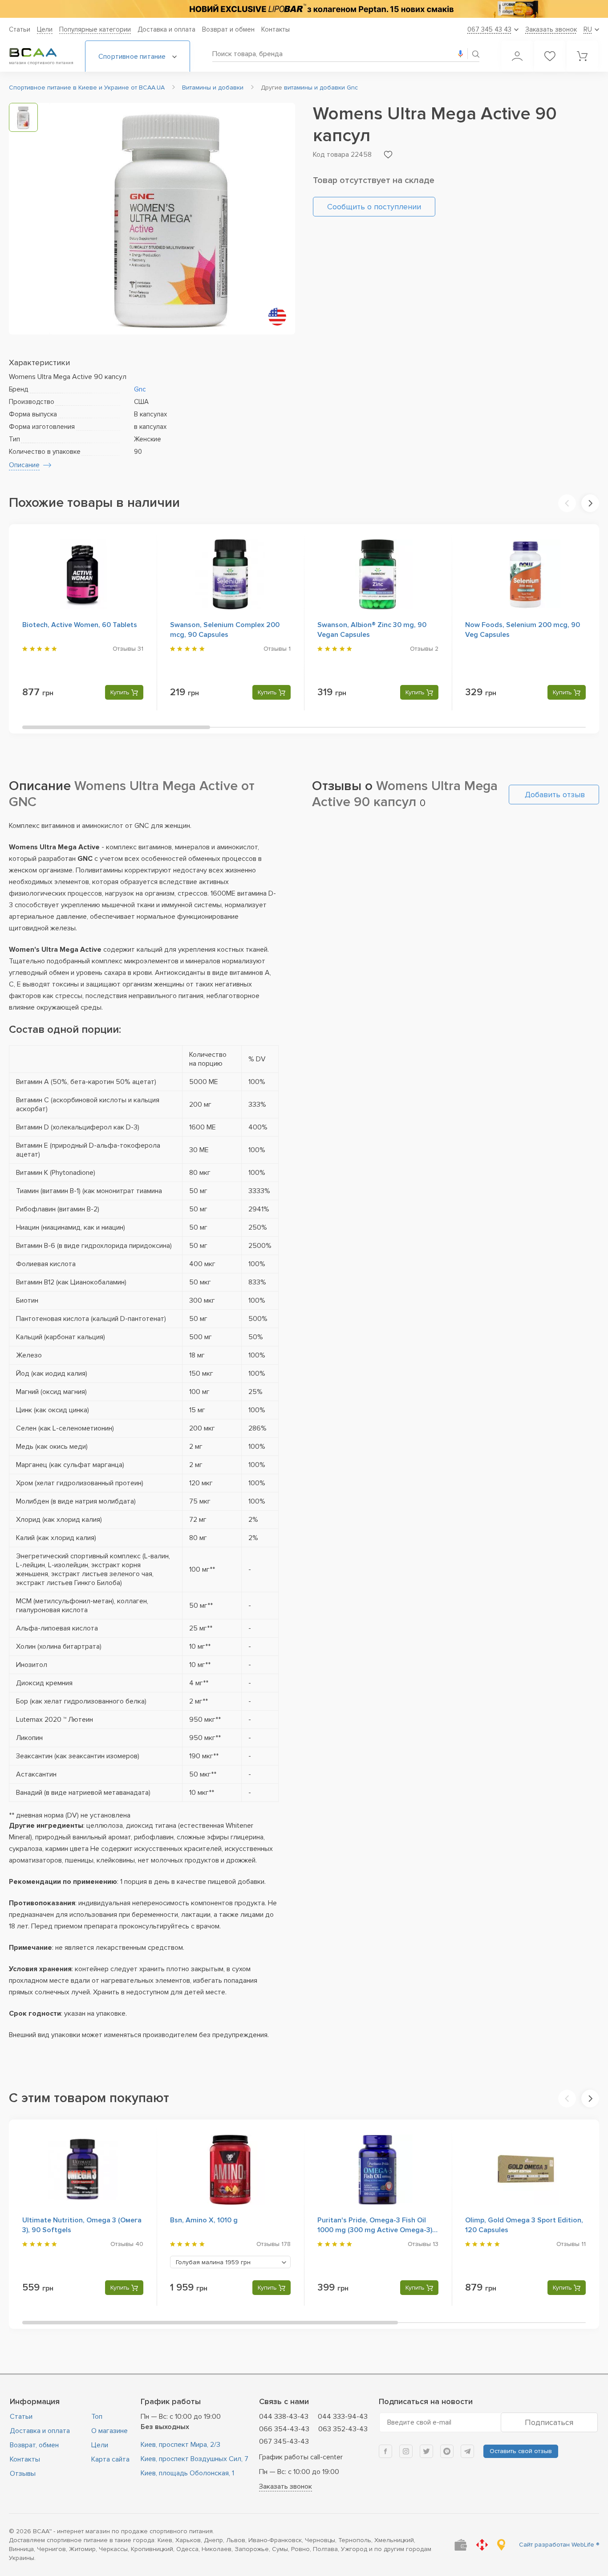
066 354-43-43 (284, 2429)
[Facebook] (385, 2451)
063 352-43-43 (343, 2429)
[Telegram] (467, 2451)
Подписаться (549, 2422)
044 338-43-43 (284, 2417)
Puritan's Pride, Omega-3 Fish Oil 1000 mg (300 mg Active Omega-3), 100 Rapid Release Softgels (376, 2230)
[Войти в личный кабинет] (517, 56)
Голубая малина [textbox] (213, 2262)
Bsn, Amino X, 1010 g (204, 2220)
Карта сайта (110, 2459)
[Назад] (567, 503)
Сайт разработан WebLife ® (559, 2545)
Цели (45, 29)
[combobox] (231, 2262)
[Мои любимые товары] (550, 56)
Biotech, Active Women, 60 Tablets (80, 625)
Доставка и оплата (166, 29)
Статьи (20, 29)
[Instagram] (406, 2451)
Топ (97, 2417)
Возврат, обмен (34, 2445)
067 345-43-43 (284, 2441)
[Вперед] (590, 503)
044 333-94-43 (343, 2417)
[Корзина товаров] (582, 56)
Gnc (140, 389)
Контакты (276, 29)
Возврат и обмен (228, 29)
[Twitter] (426, 2451)
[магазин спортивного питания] (40, 53)
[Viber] (447, 2451)
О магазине (109, 2431)
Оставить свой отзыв (521, 2451)
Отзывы (23, 2474)
